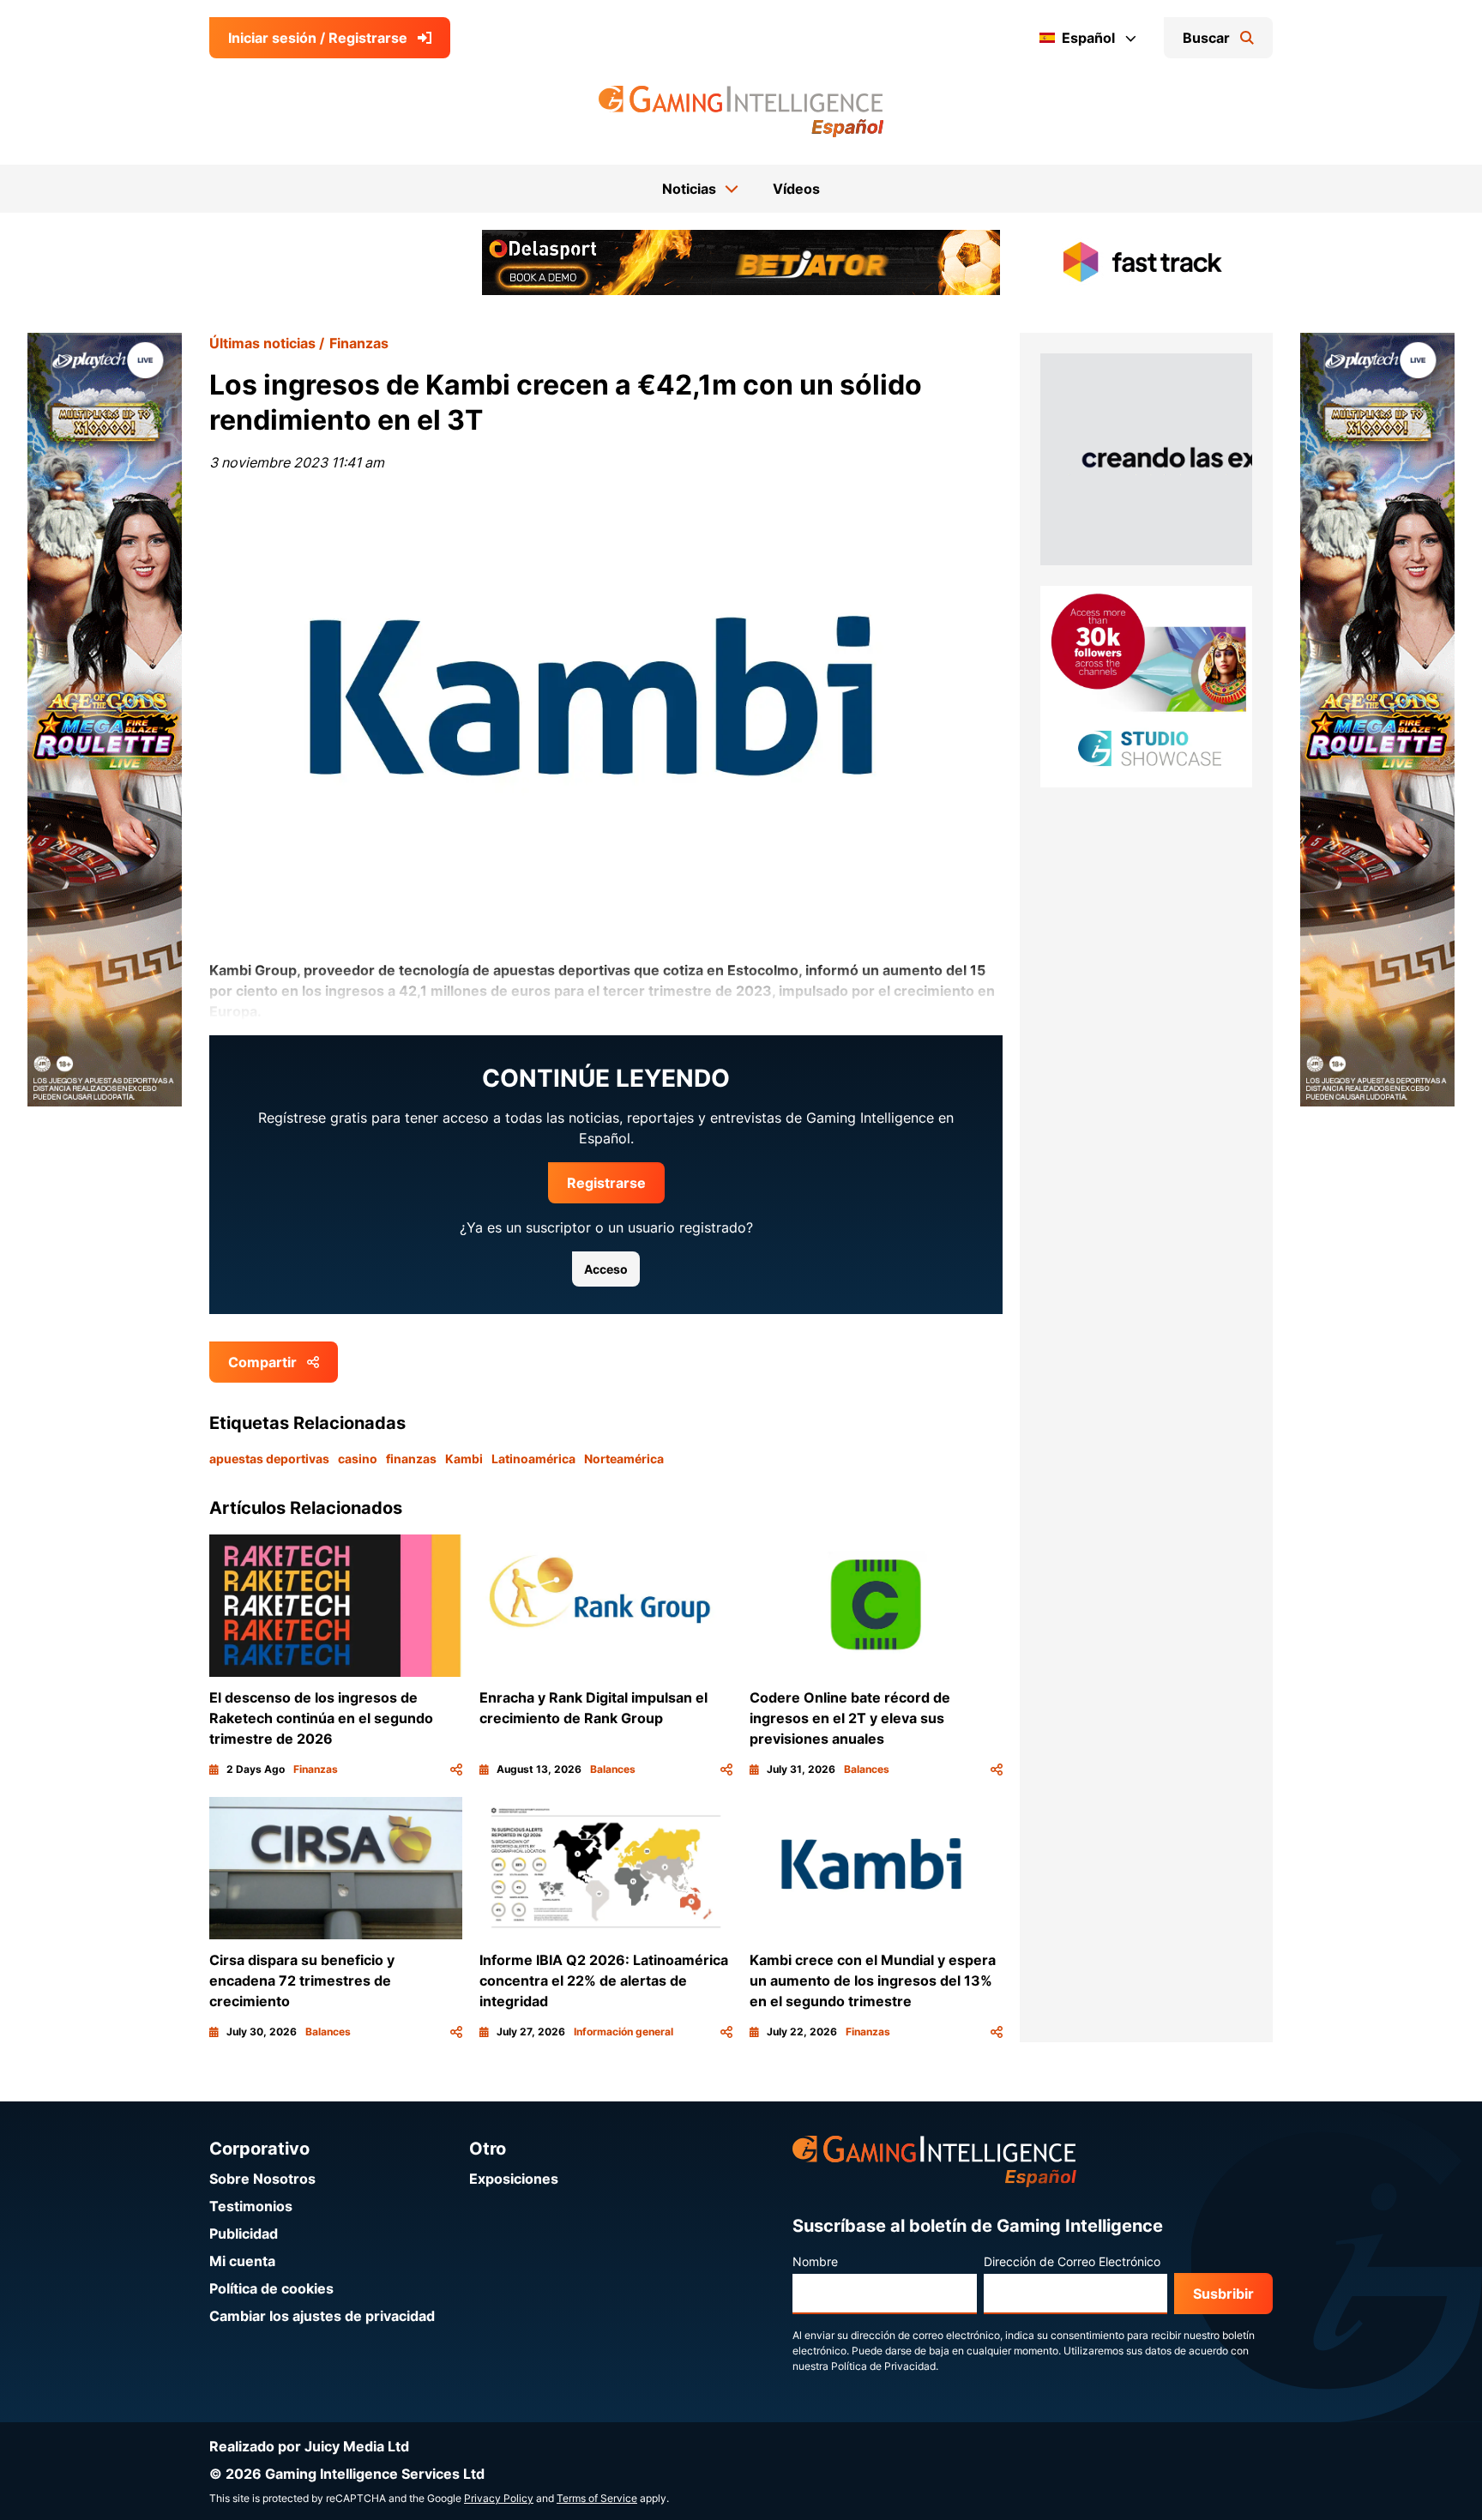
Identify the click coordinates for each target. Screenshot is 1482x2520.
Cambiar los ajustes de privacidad (322, 2316)
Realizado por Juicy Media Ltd (309, 2446)
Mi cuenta (242, 2261)
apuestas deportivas (269, 1459)
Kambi (464, 1459)
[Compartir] (456, 1769)
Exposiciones (514, 2179)
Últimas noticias (262, 343)
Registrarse (606, 1183)
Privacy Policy (499, 2498)
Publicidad (244, 2234)
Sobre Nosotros (262, 2179)
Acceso (606, 1269)
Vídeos (796, 189)
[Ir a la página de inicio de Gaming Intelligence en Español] (741, 112)
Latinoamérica (533, 1459)
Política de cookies (271, 2288)
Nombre (815, 2261)
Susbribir (1223, 2294)
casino (358, 1459)
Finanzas (359, 343)
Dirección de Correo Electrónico (1072, 2261)
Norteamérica (624, 1459)
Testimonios (251, 2206)
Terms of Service (597, 2498)
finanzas (411, 1459)
